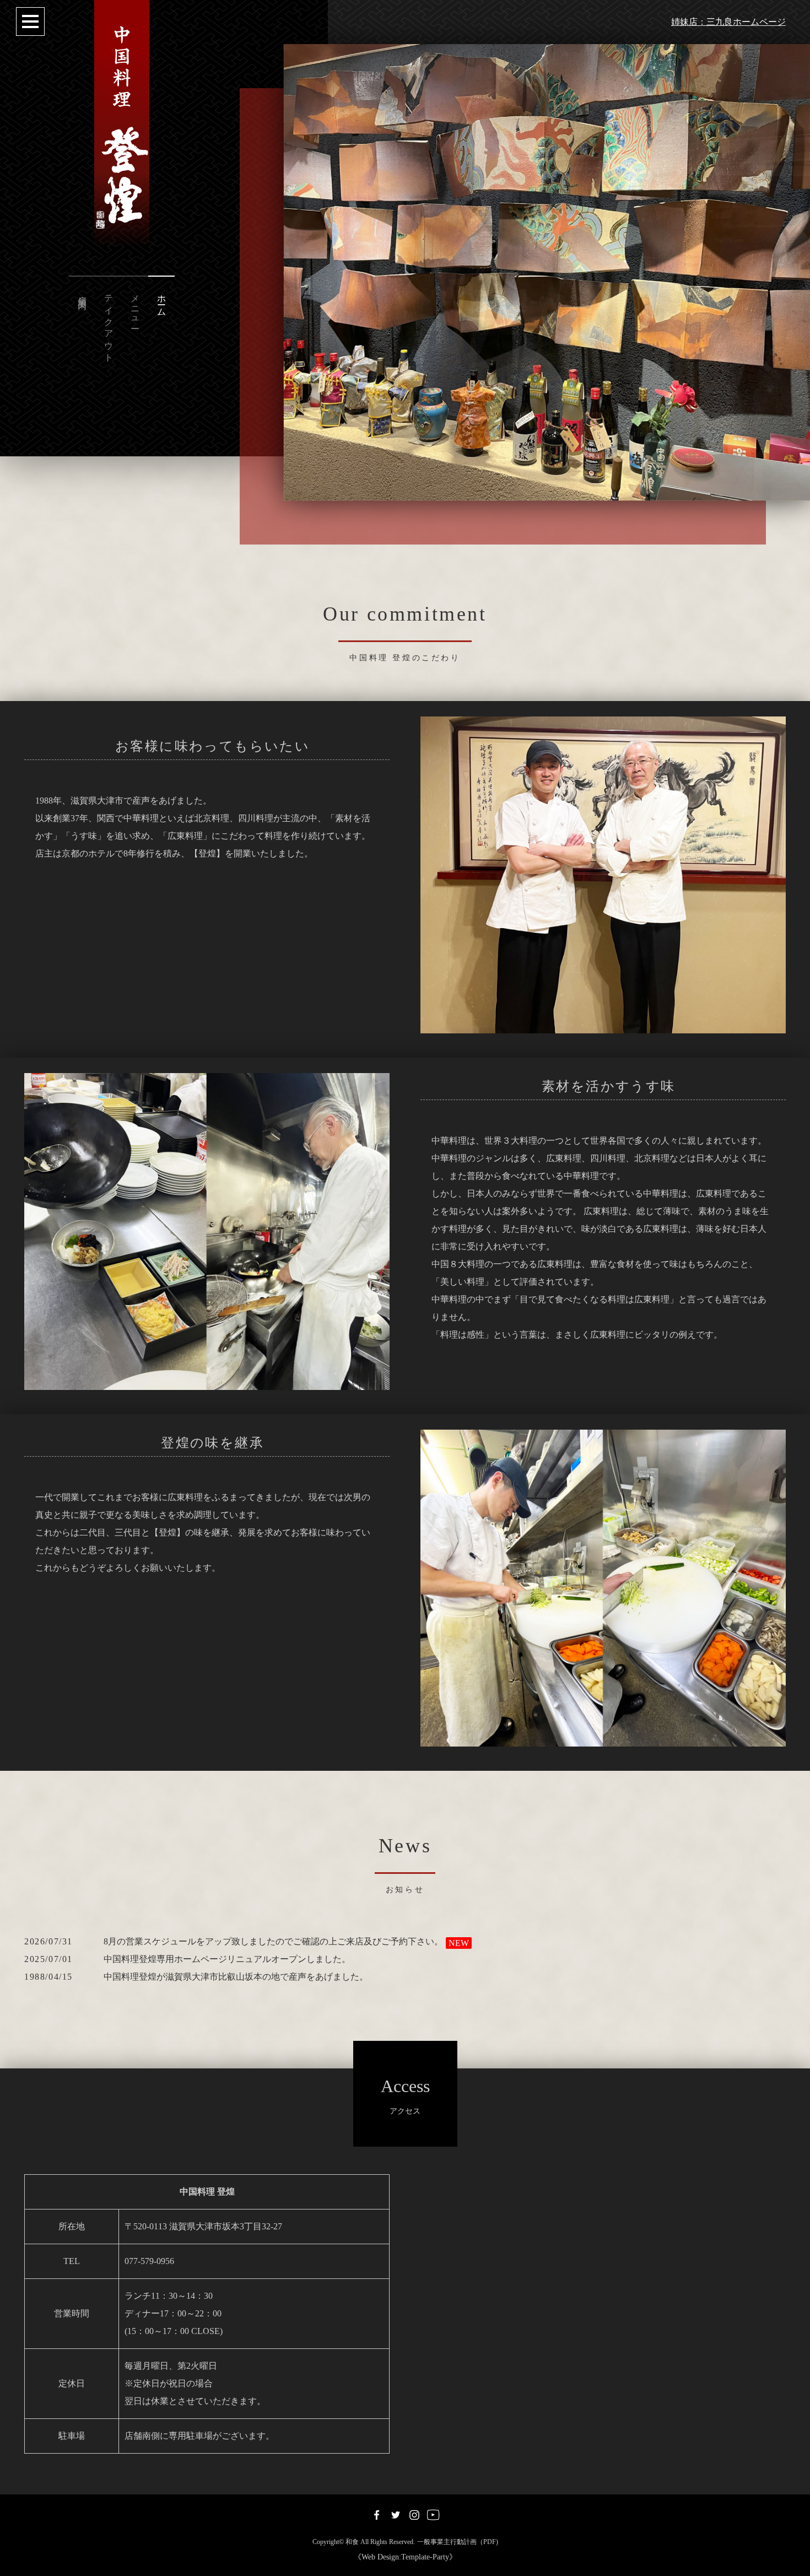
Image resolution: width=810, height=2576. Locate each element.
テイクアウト (109, 324)
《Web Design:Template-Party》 (405, 2557)
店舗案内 (82, 292)
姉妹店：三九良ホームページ (728, 22)
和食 (352, 2542)
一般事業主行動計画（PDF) (458, 2542)
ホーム (162, 301)
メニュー (135, 307)
